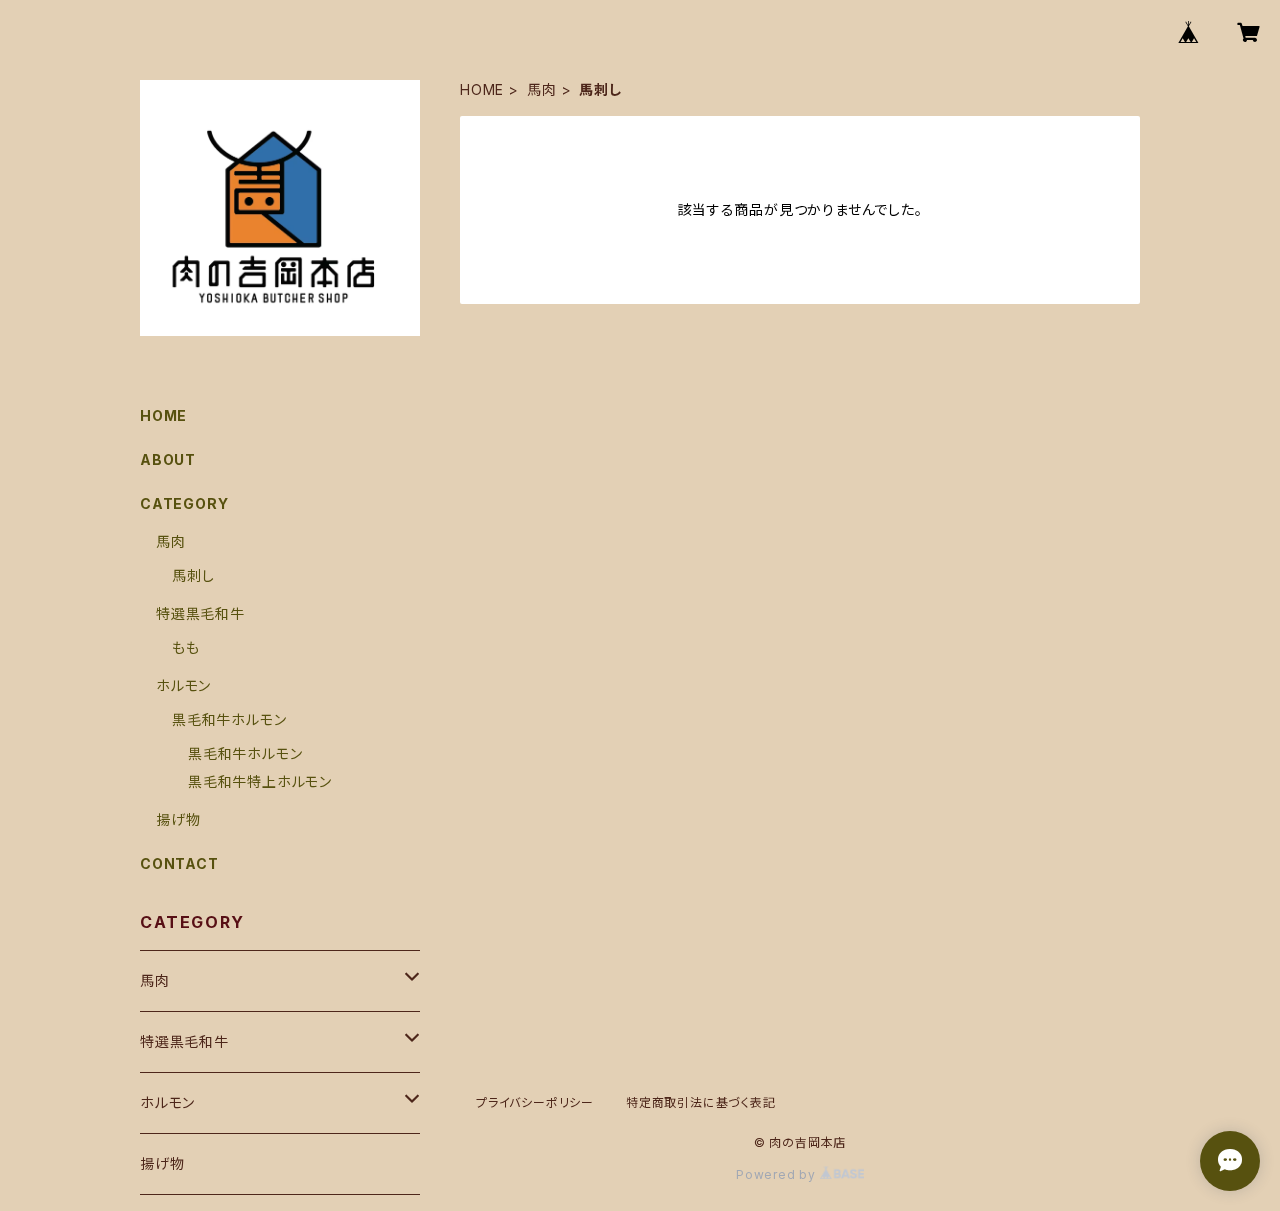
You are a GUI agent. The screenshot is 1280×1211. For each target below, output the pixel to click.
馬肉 (542, 89)
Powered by (778, 1174)
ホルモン (183, 685)
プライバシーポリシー (535, 1102)
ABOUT (168, 459)
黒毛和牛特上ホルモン (260, 781)
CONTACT (179, 863)
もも (186, 647)
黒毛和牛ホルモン (229, 719)
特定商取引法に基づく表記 (701, 1102)
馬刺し (193, 575)
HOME (482, 89)
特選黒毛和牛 (200, 613)
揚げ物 (178, 819)
